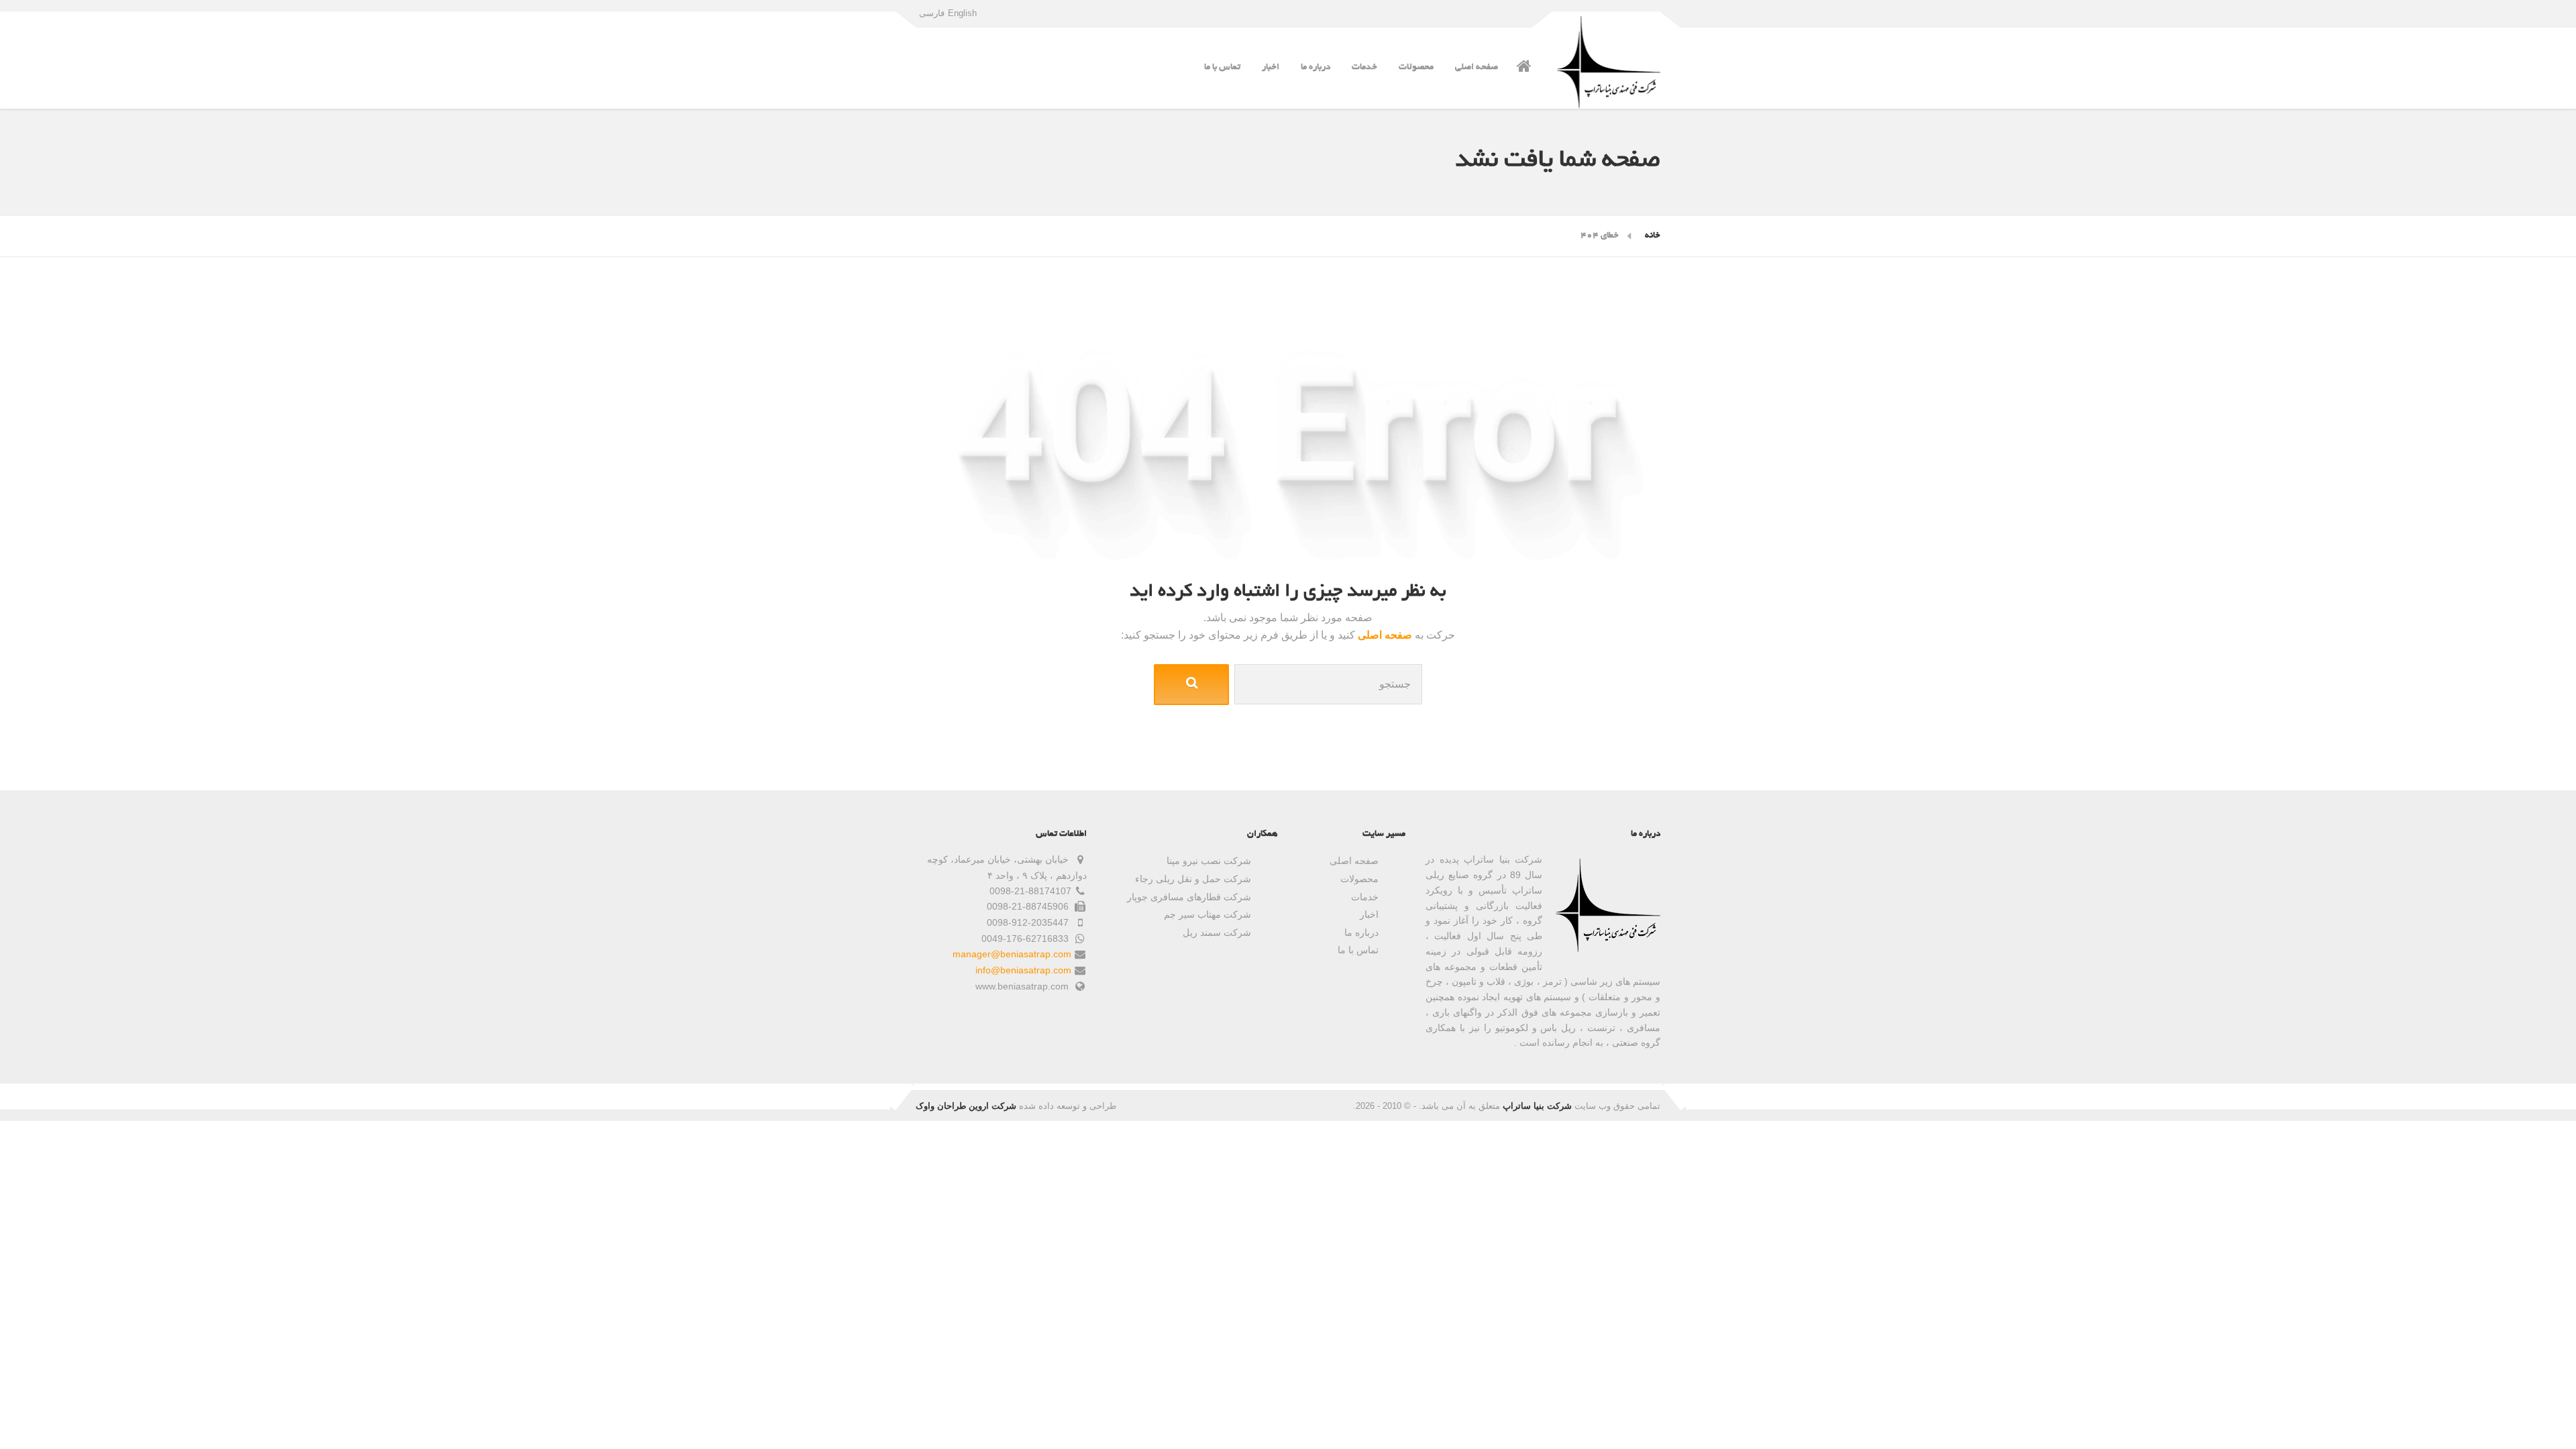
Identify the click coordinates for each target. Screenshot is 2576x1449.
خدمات (1364, 67)
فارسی (932, 13)
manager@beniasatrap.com (1012, 954)
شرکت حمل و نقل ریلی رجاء (1193, 879)
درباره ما (1316, 67)
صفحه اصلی (1477, 67)
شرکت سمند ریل (1217, 932)
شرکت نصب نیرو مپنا (1209, 861)
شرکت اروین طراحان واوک (966, 1106)
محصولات (1416, 67)
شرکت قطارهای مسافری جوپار (1189, 897)
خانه (1653, 236)
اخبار (1271, 67)
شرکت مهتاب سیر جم (1207, 914)
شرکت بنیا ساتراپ (1537, 1106)
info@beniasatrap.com (1023, 970)
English (962, 13)
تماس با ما (1222, 67)
